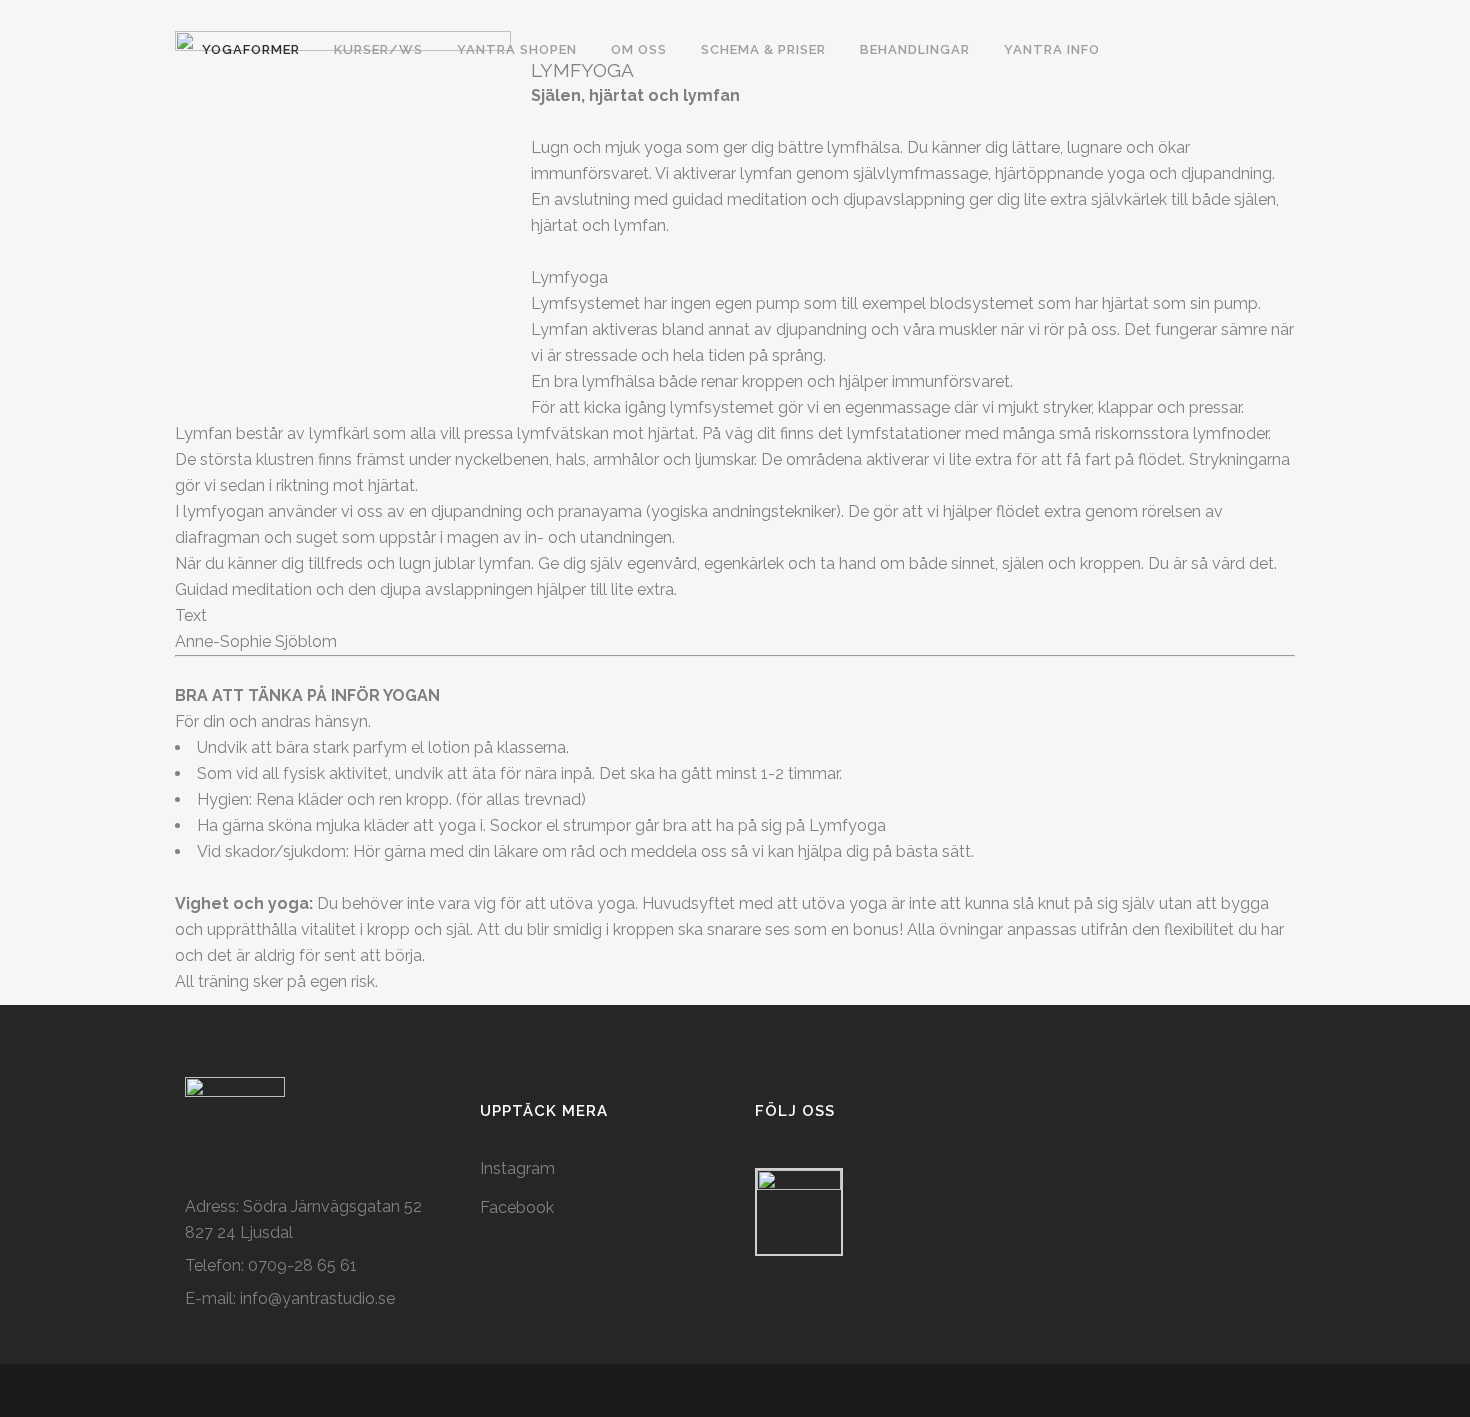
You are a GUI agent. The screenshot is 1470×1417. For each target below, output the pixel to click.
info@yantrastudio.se (317, 1298)
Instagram (517, 1168)
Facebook (517, 1207)
